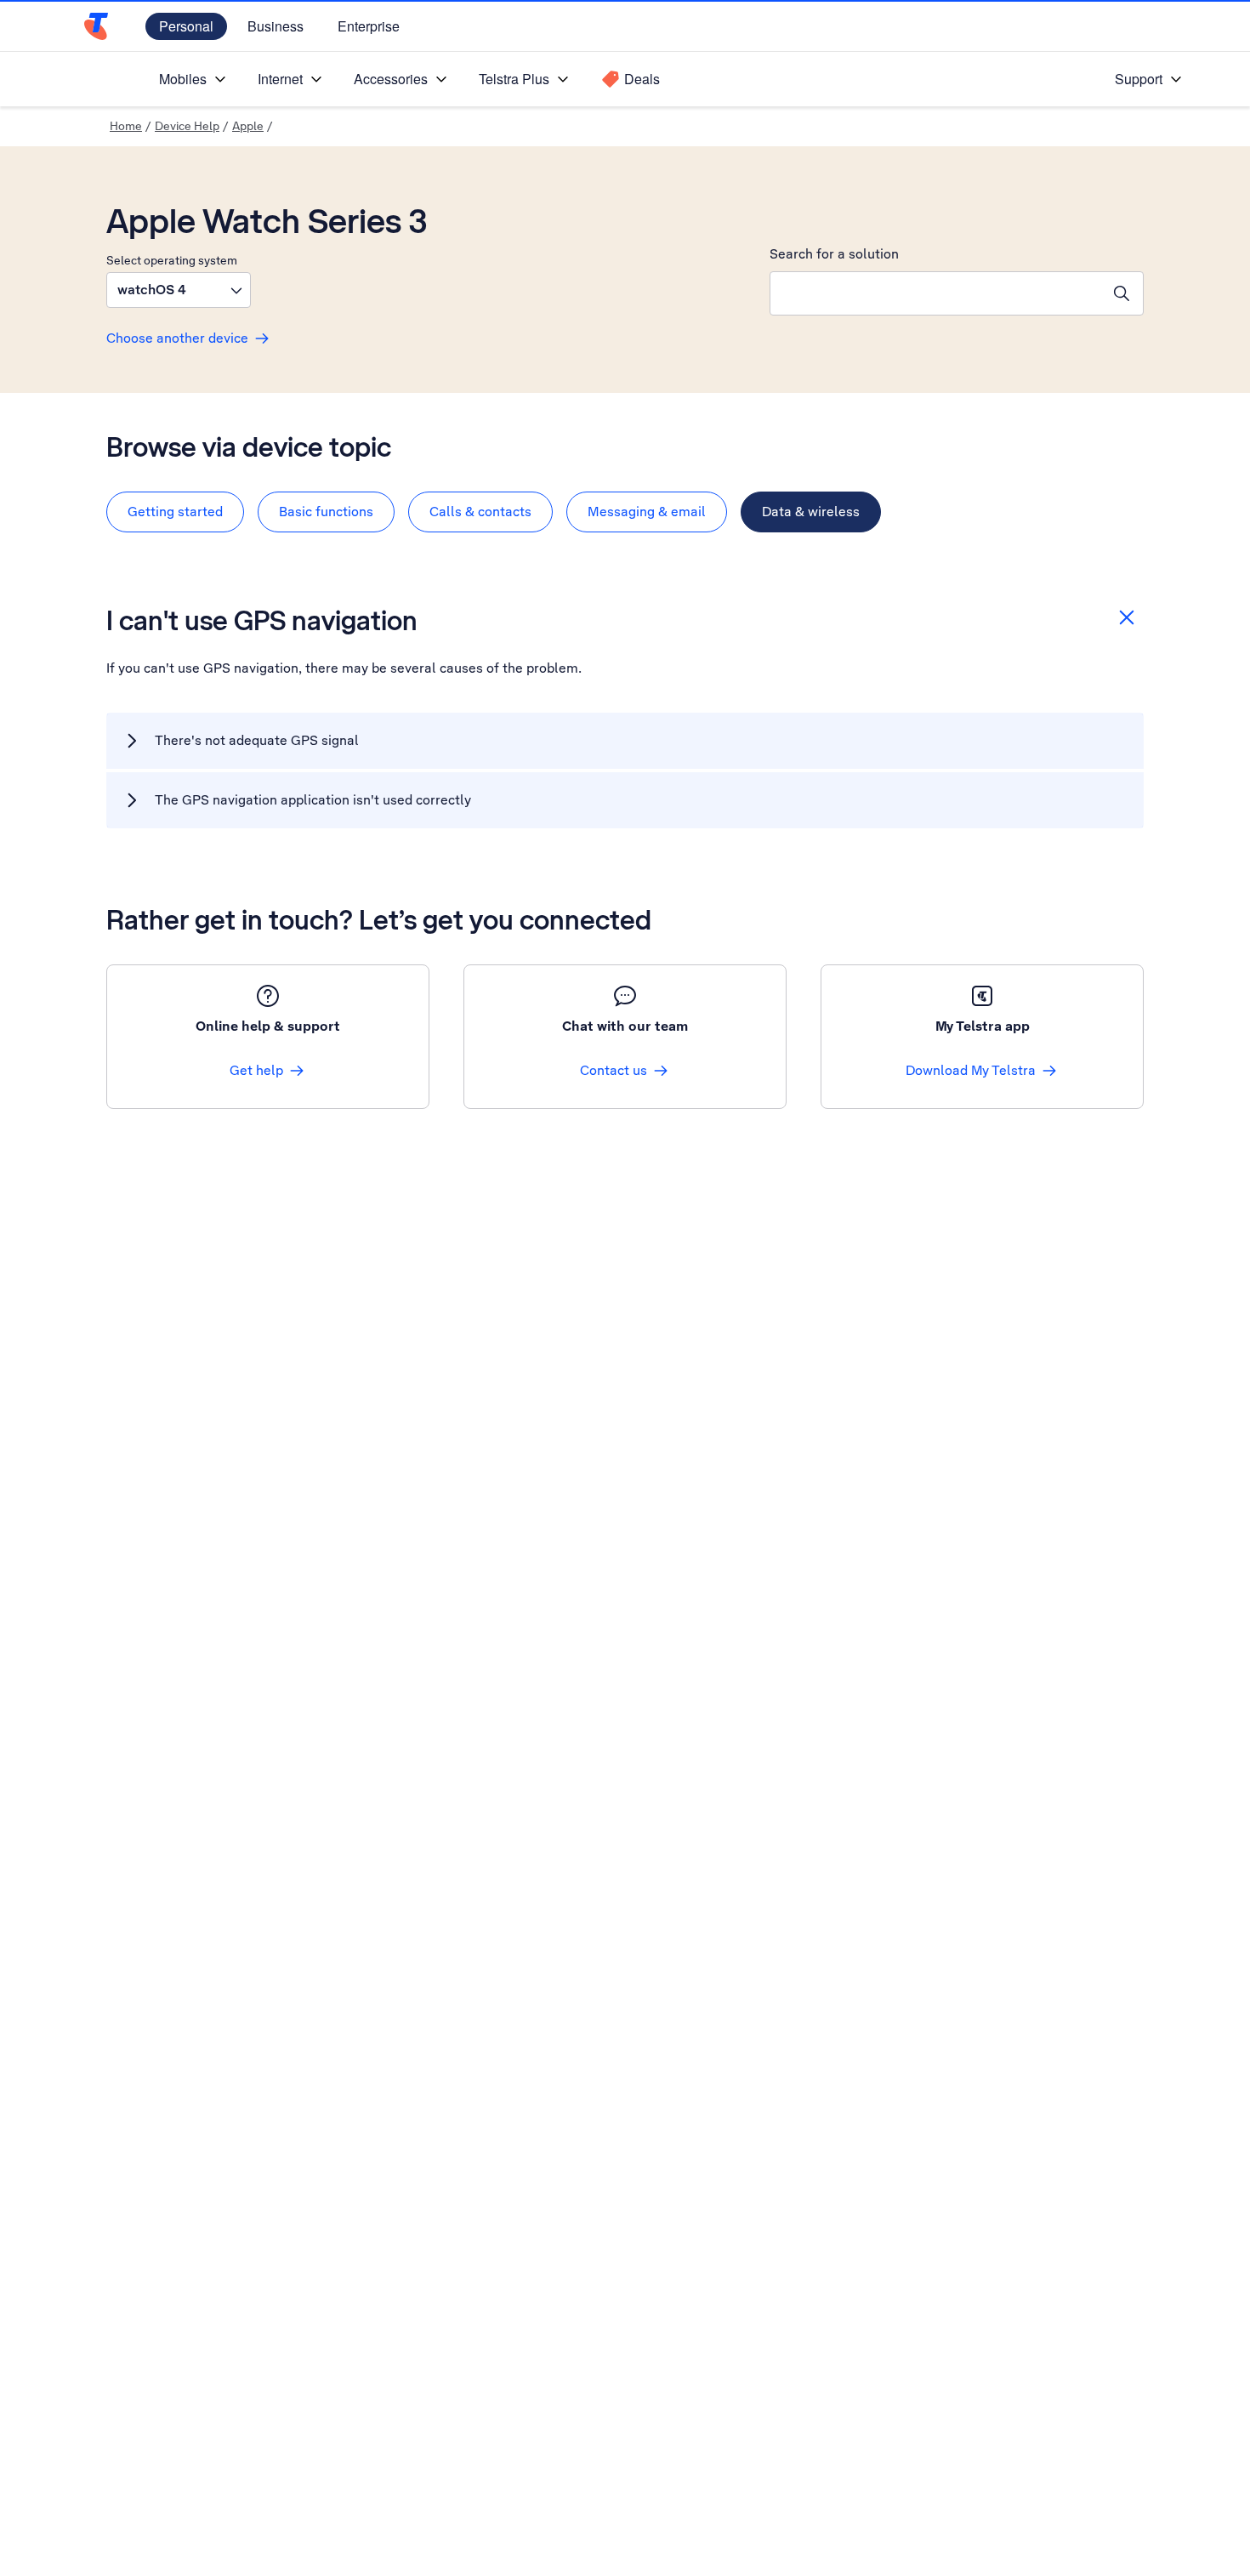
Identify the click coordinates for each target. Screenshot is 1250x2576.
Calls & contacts (480, 512)
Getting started (175, 512)
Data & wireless (811, 512)
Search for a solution (834, 254)
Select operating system (172, 260)
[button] (179, 290)
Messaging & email (647, 512)
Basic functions (326, 512)
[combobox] (935, 293)
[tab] (175, 512)
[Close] (1127, 617)
